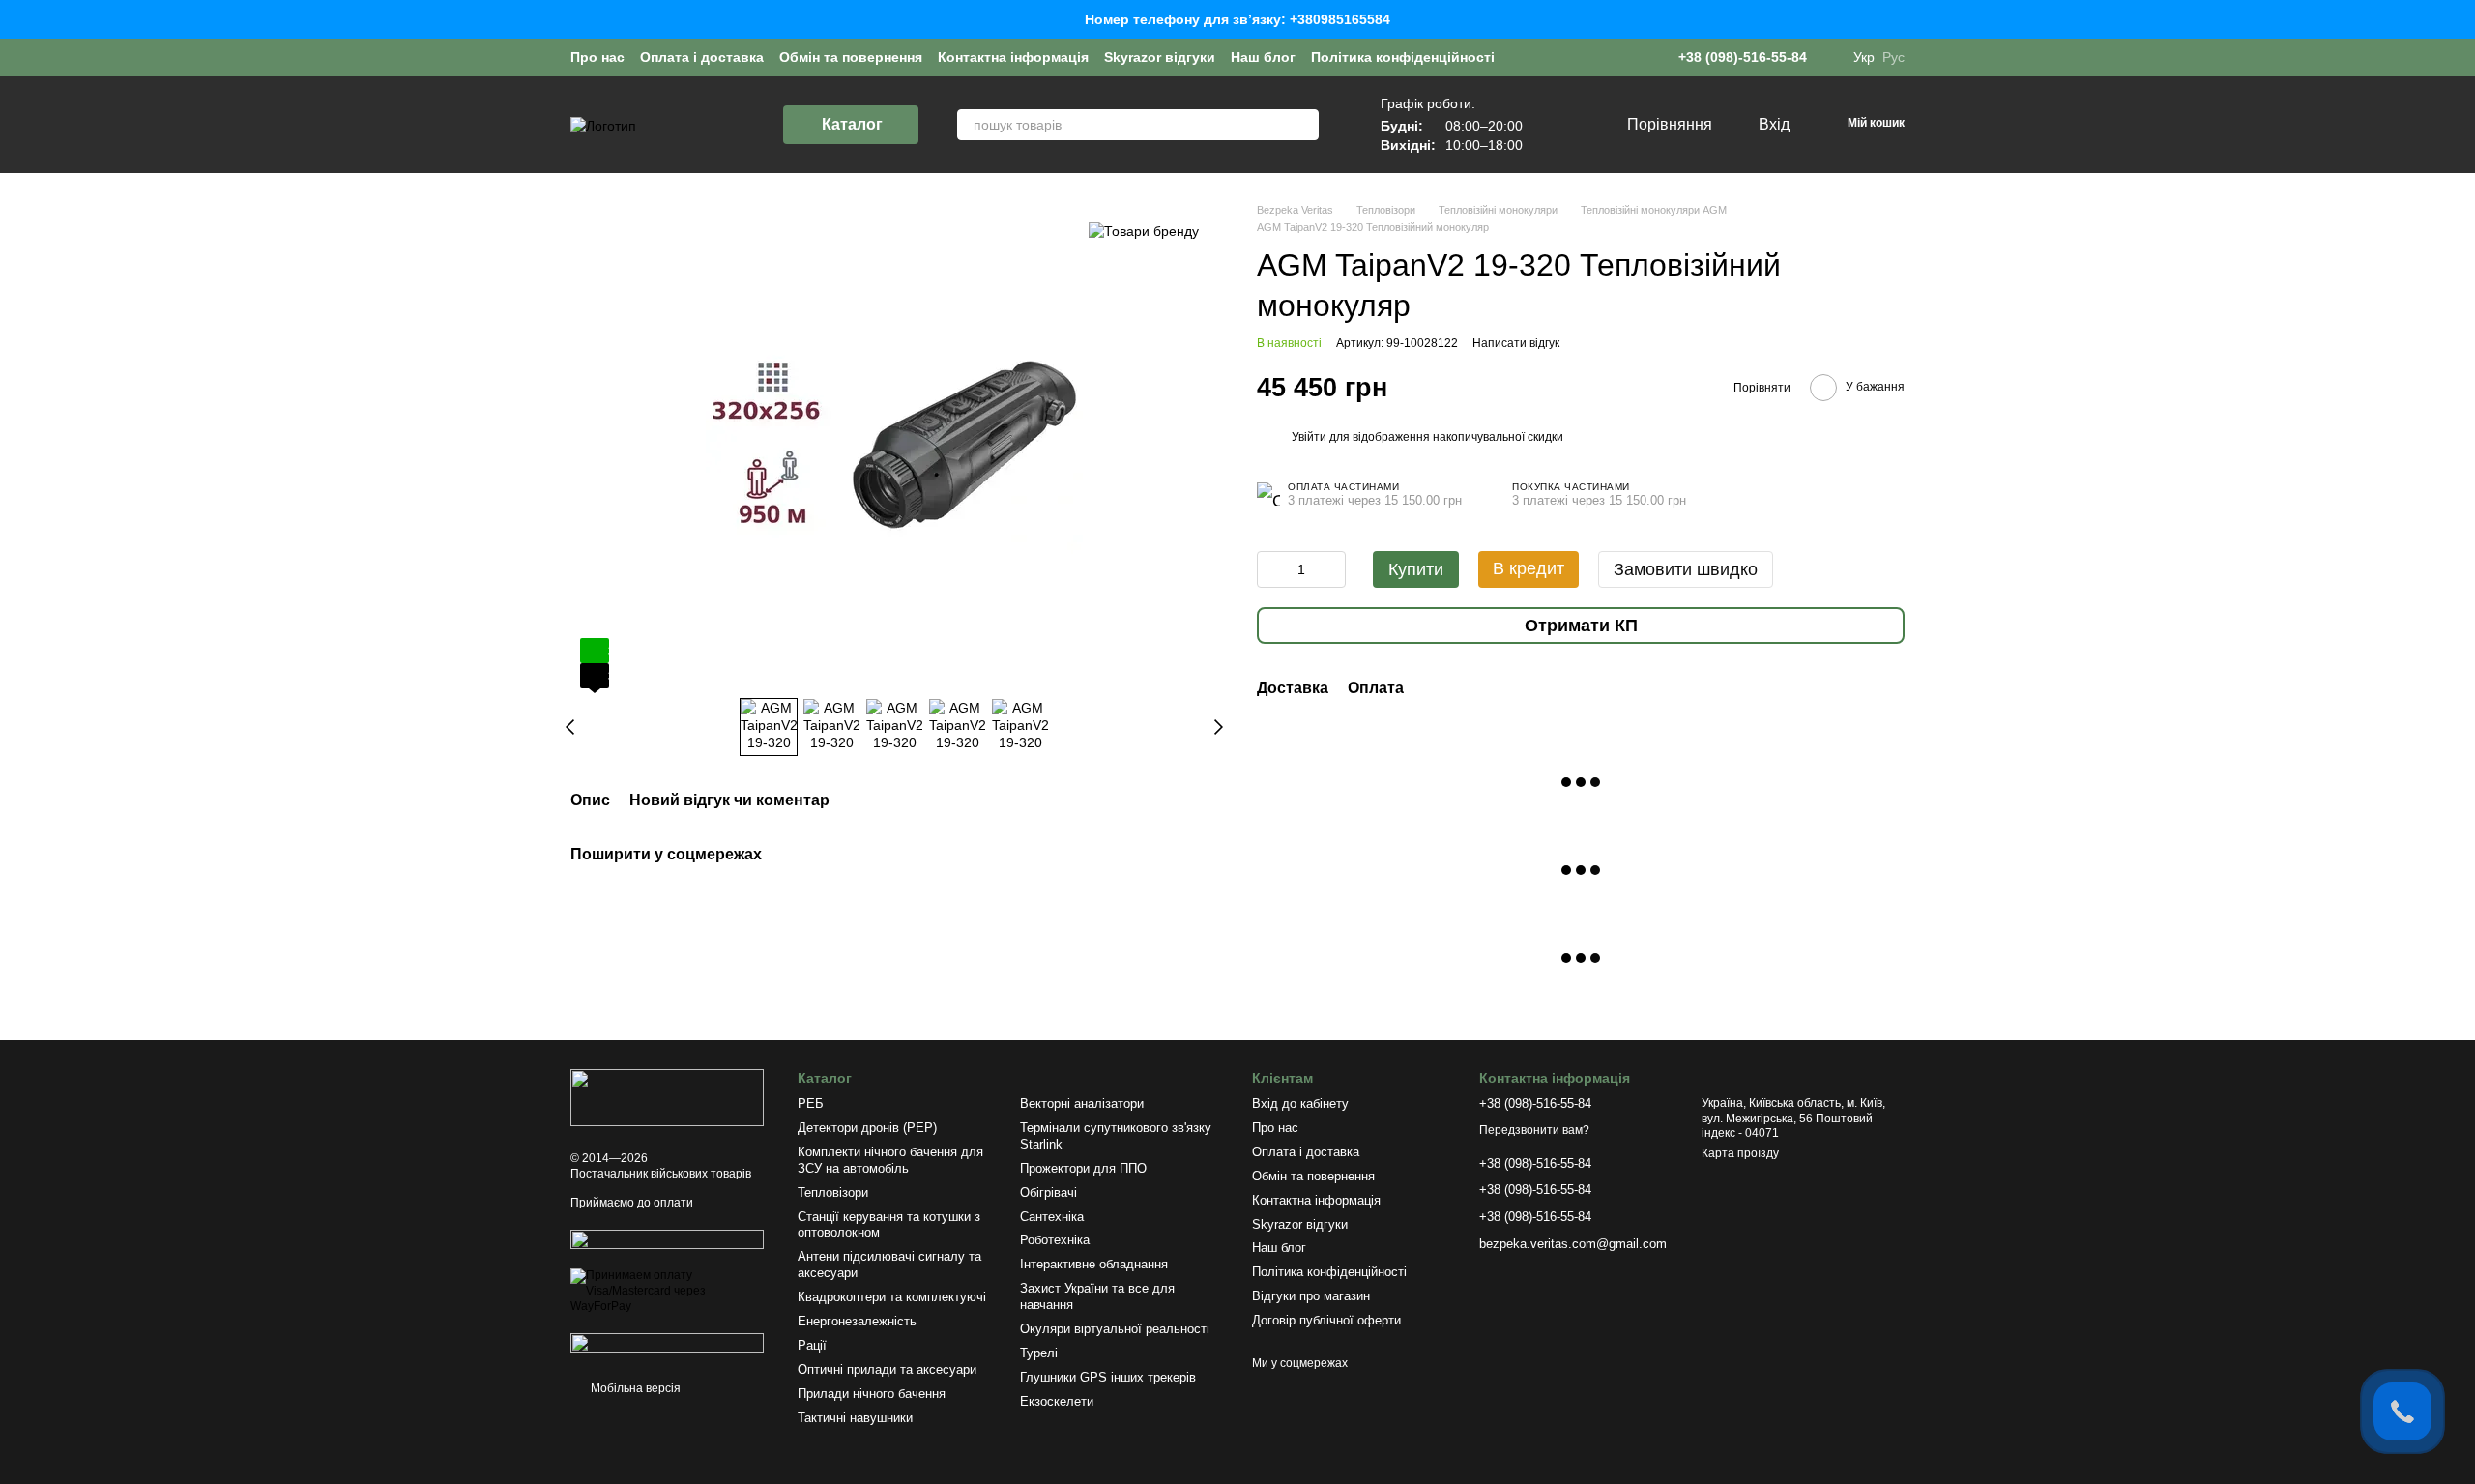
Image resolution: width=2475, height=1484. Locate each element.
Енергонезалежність (857, 1321)
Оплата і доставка (702, 57)
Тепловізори (833, 1193)
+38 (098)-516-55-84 (1743, 57)
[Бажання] (1571, 125)
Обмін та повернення (851, 57)
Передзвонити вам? (1534, 1130)
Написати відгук (1516, 343)
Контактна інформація (1013, 57)
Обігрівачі (1048, 1193)
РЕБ (811, 1104)
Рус (1893, 57)
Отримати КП (1581, 626)
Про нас (597, 57)
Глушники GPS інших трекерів (1108, 1377)
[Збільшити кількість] (1331, 569)
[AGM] (1144, 231)
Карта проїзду (1740, 1153)
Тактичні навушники (855, 1418)
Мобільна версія (634, 1388)
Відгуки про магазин (1311, 1296)
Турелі (1039, 1353)
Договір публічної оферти (1326, 1320)
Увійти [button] (1309, 437)
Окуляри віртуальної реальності (1115, 1329)
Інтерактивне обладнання (1094, 1264)
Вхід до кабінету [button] (1300, 1104)
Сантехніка (1052, 1217)
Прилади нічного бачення (872, 1394)
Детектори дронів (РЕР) (867, 1128)
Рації (812, 1345)
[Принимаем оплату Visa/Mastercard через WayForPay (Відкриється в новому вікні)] (670, 1291)
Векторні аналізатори (1082, 1104)
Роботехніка (1055, 1240)
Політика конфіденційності (1403, 57)
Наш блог (1263, 57)
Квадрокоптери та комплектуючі (892, 1297)
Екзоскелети (1057, 1401)
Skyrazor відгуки (1160, 57)
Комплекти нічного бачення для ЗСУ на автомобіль (890, 1160)
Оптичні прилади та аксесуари (887, 1369)
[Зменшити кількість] (1271, 569)
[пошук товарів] (1303, 125)
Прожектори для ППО (1083, 1168)
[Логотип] (667, 1097)
